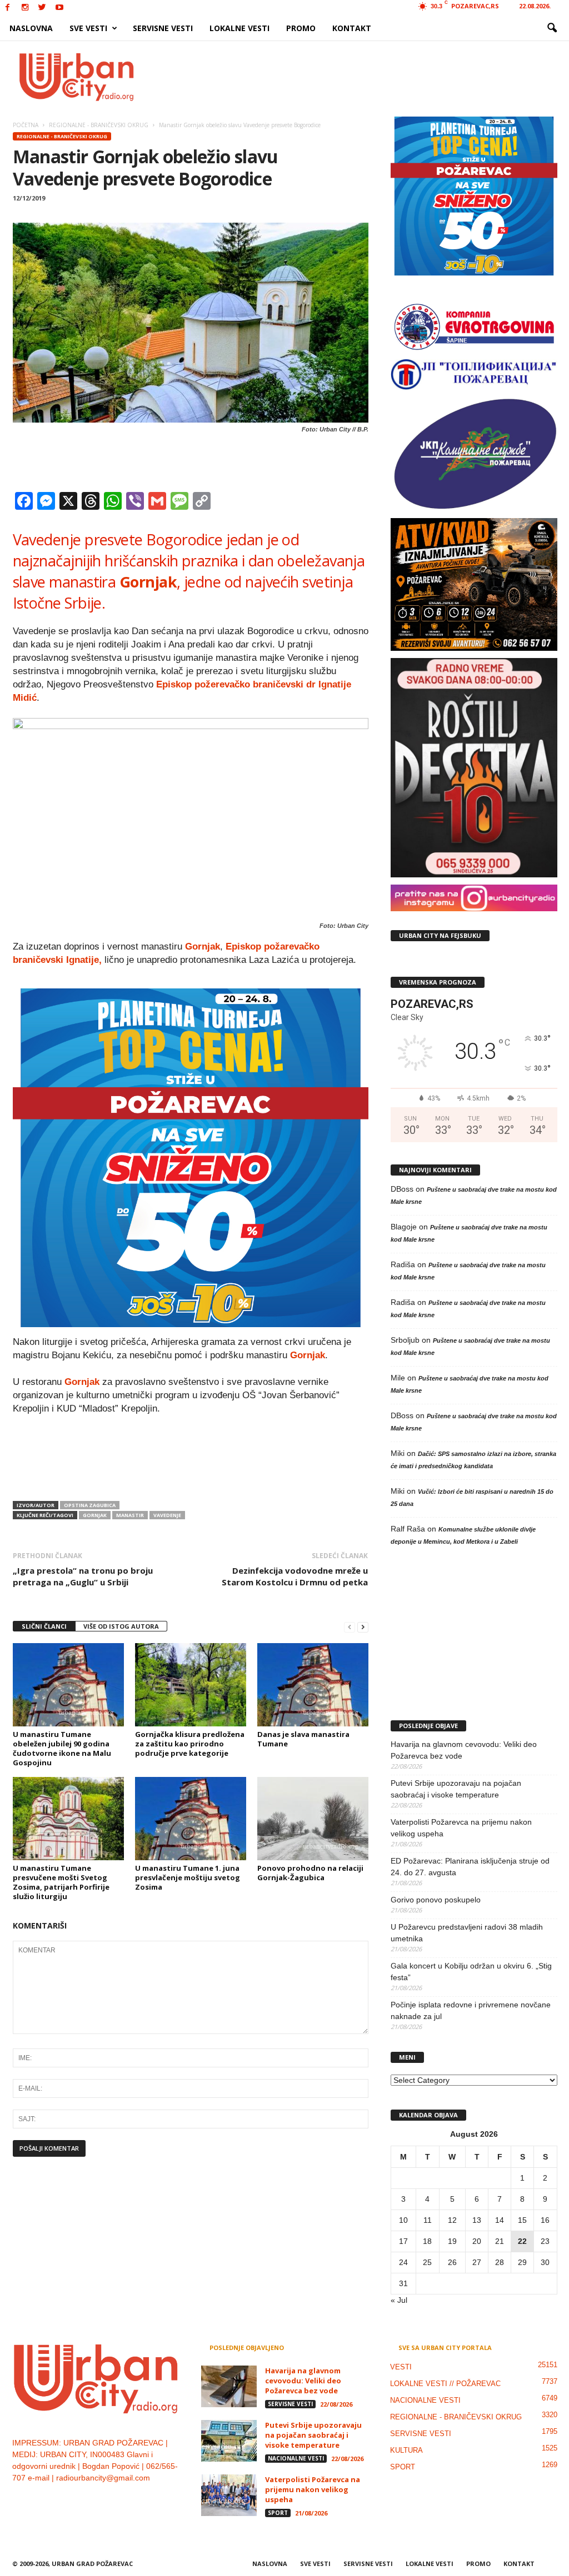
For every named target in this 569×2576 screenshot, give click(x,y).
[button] (552, 28)
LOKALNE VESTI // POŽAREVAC (445, 2384)
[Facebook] (8, 8)
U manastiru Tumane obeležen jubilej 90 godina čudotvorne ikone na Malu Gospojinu (62, 1748)
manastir (130, 1515)
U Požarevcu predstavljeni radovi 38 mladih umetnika (467, 1933)
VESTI (401, 2367)
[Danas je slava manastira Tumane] (313, 1685)
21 (500, 2241)
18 (427, 2241)
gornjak (95, 1515)
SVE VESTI (88, 28)
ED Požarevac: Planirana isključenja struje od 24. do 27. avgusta (470, 1867)
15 (522, 2220)
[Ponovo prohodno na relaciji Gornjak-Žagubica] (313, 1819)
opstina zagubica (90, 1505)
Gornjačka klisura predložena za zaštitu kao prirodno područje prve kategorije (190, 1744)
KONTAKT (352, 28)
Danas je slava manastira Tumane (303, 1739)
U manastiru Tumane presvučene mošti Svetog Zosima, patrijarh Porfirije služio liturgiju (61, 1882)
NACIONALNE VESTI (296, 2458)
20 (477, 2241)
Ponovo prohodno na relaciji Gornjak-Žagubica (310, 1873)
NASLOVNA (31, 28)
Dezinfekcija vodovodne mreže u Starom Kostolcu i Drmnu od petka (295, 1576)
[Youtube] (59, 8)
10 (403, 2220)
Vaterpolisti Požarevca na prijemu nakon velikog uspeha (461, 1828)
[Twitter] (42, 8)
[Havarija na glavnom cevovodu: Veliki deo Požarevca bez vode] (229, 2386)
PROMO (301, 28)
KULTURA (406, 2450)
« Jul (399, 2300)
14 (500, 2220)
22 (522, 2241)
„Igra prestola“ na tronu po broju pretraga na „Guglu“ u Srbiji (83, 1576)
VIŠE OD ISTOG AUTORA (121, 1626)
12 (452, 2220)
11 (428, 2220)
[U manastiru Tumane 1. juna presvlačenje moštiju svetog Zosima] (191, 1819)
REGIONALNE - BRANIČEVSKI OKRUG (62, 136)
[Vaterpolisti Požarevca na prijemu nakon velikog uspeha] (229, 2495)
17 (403, 2241)
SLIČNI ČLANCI (44, 1626)
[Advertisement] (366, 77)
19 (452, 2241)
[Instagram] (25, 8)
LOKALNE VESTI (239, 28)
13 (477, 2220)
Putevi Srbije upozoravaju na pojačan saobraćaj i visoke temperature (456, 1789)
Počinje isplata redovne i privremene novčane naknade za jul (471, 2010)
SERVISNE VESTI (163, 28)
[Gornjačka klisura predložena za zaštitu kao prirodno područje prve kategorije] (191, 1685)
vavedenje (167, 1515)
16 (545, 2220)
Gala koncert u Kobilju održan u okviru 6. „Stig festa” (471, 1972)
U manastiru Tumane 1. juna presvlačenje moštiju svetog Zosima (188, 1877)
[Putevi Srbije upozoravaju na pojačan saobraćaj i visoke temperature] (229, 2441)
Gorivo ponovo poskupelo (436, 1900)
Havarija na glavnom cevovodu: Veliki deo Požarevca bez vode (464, 1750)
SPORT (278, 2513)
